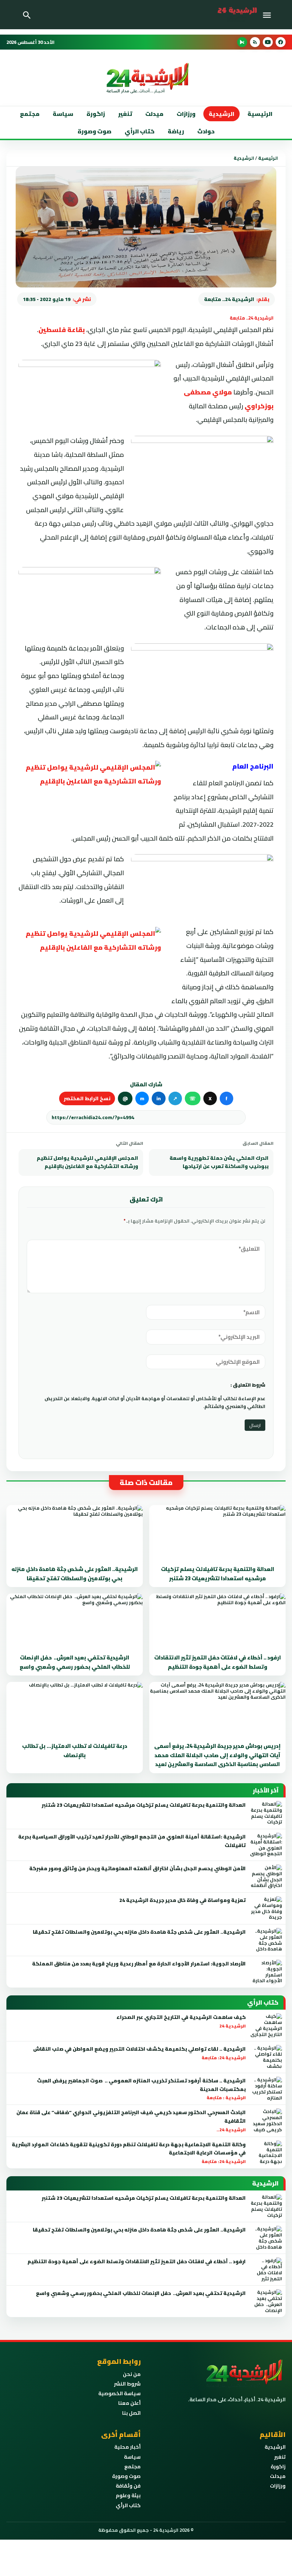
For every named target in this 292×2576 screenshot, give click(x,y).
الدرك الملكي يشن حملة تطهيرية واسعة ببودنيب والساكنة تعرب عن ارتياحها (219, 1162)
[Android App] (242, 42)
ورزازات (186, 114)
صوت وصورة (95, 131)
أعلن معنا (129, 2403)
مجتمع (30, 114)
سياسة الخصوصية (119, 2393)
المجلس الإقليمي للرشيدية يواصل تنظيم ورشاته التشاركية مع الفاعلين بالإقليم (87, 1162)
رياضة (176, 131)
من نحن (132, 2374)
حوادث (206, 131)
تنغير (125, 114)
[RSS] (255, 42)
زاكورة (278, 2467)
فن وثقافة (128, 2486)
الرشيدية (221, 114)
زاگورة (96, 114)
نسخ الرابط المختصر (87, 1098)
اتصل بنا (131, 2413)
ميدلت (154, 114)
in (159, 1098)
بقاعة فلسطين (62, 330)
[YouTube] (268, 42)
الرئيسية (260, 114)
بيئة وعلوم (128, 2495)
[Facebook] (281, 42)
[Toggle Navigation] (268, 15)
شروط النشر (127, 2384)
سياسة (63, 114)
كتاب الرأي (140, 131)
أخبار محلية (127, 2447)
